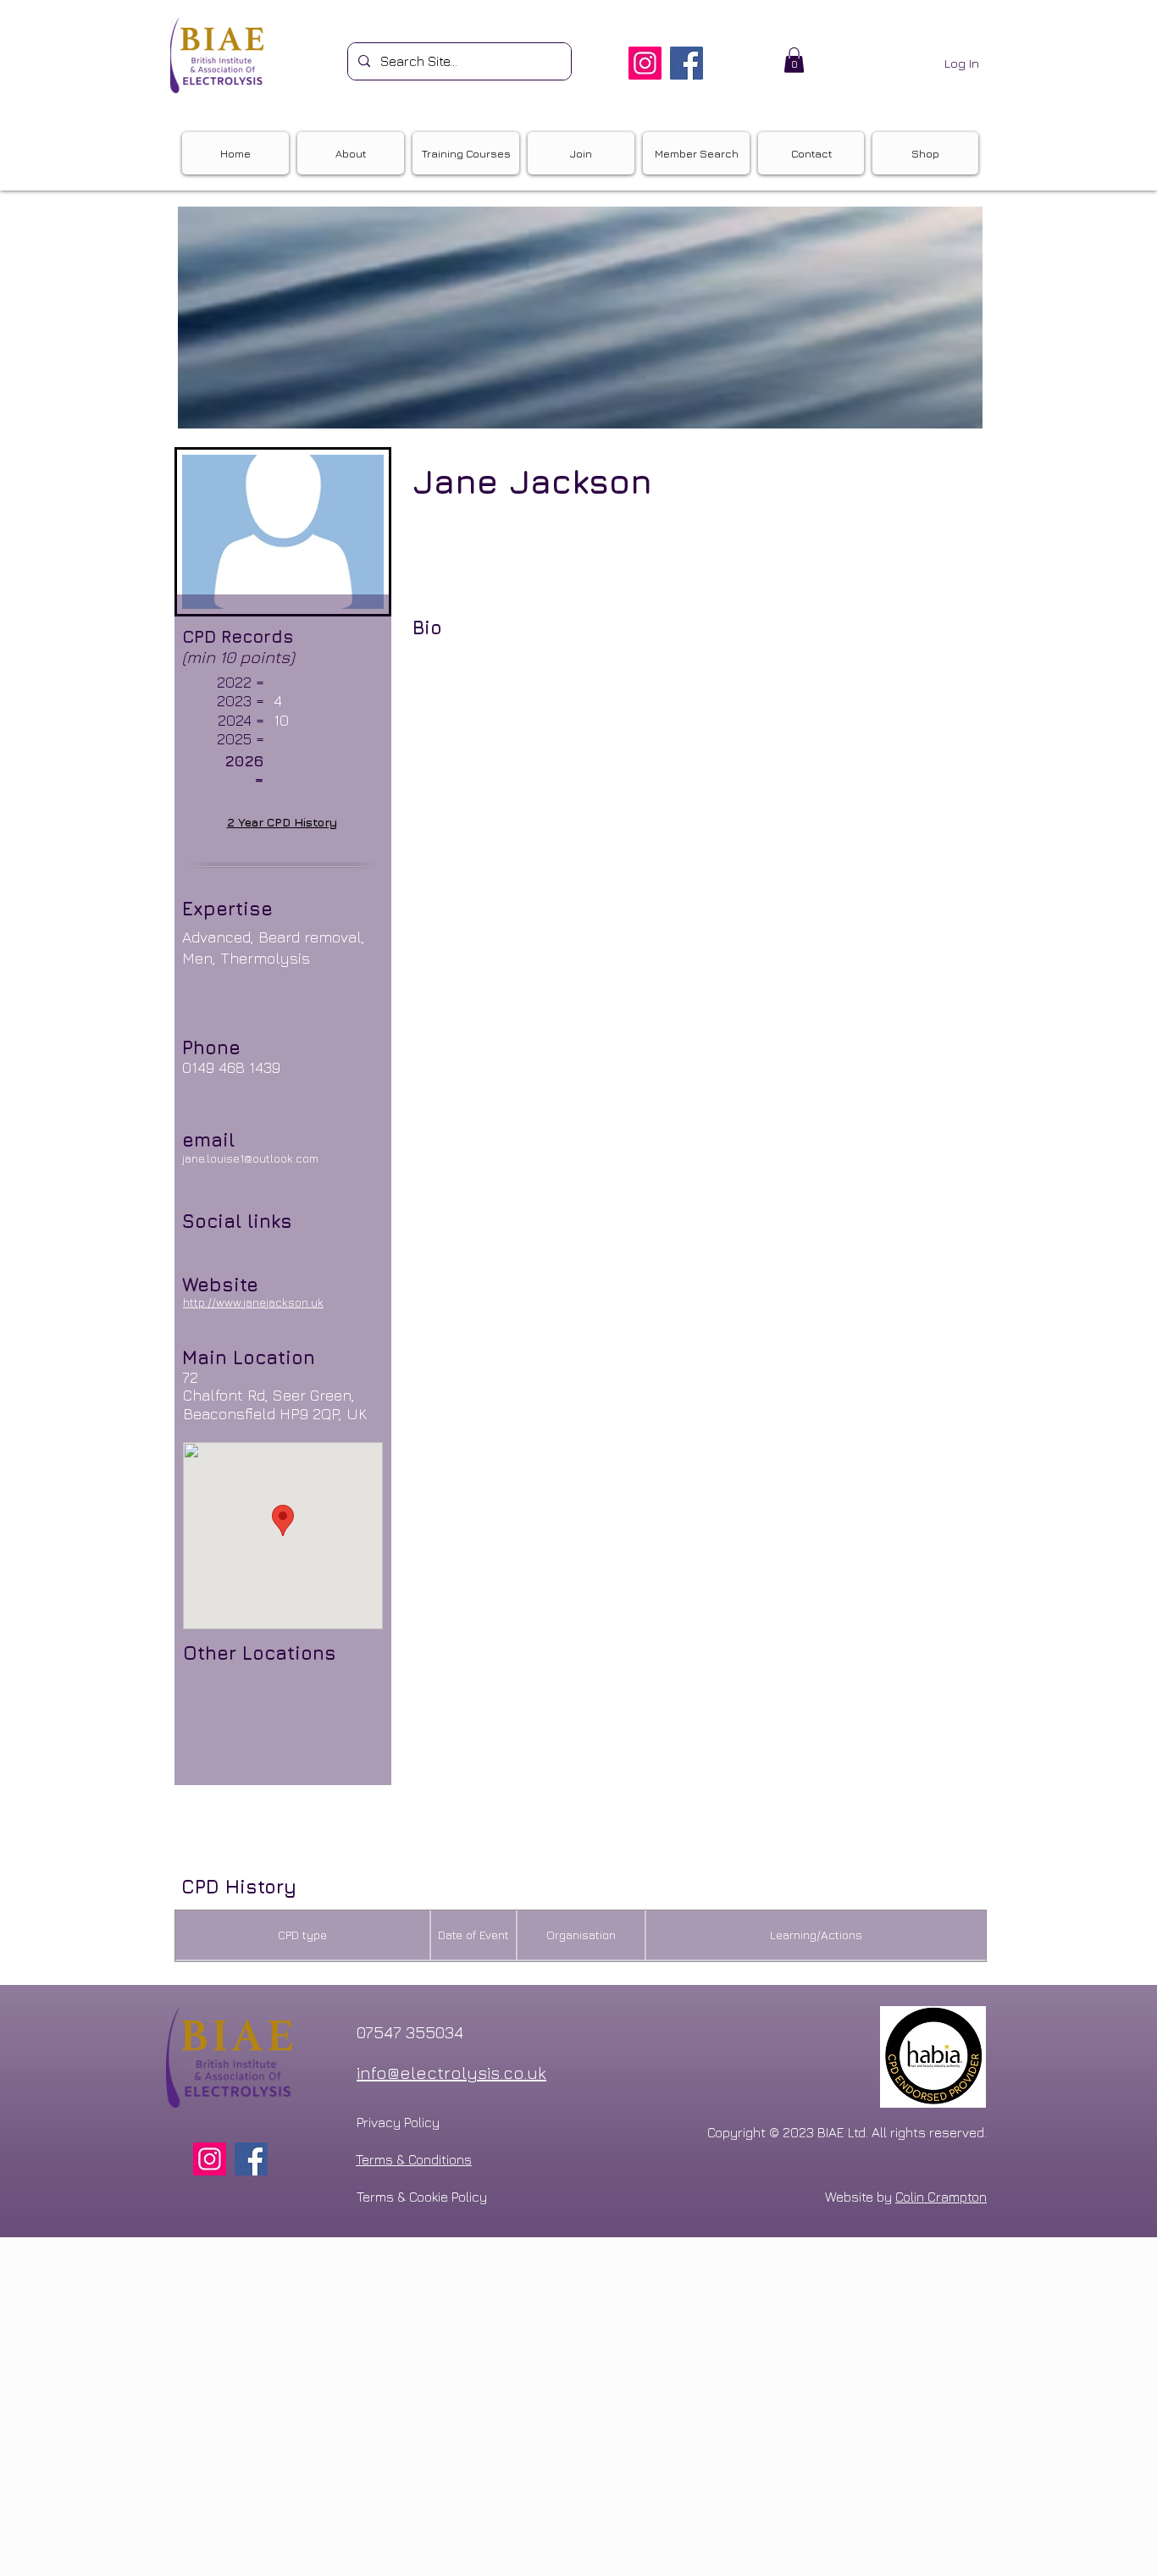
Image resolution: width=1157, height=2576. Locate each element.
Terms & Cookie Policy (422, 2197)
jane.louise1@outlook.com (250, 1158)
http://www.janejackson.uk (253, 1302)
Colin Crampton (941, 2197)
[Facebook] (686, 63)
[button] (794, 60)
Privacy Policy (398, 2122)
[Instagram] (645, 63)
